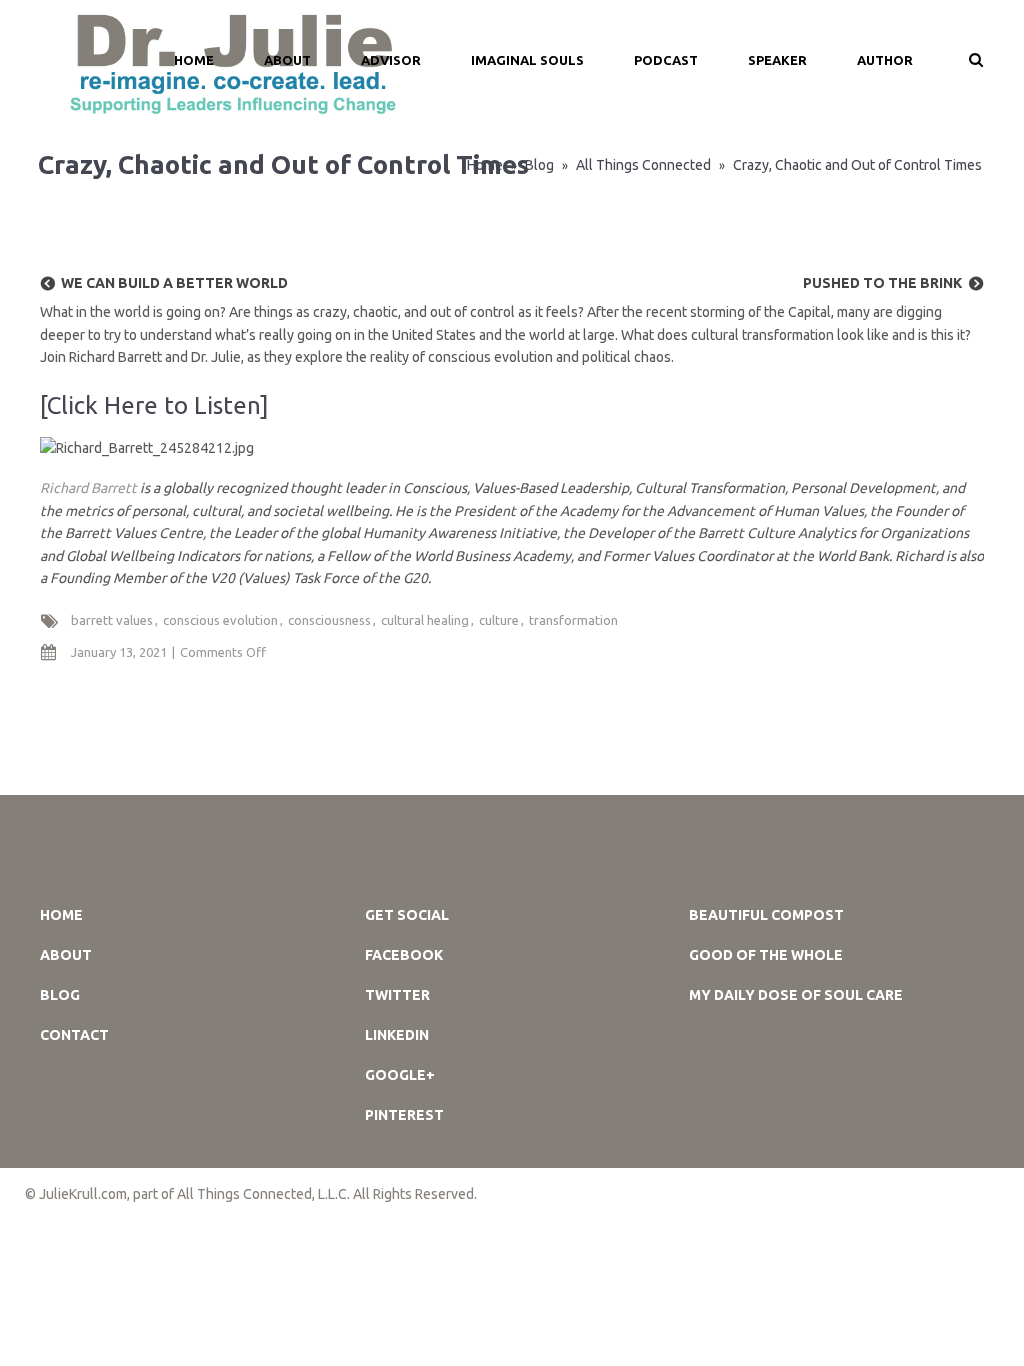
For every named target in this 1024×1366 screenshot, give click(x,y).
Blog (539, 165)
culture (499, 620)
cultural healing (425, 620)
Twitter (397, 995)
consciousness (329, 620)
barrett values (112, 620)
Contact (74, 1035)
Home (61, 915)
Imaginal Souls (527, 60)
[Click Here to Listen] (154, 405)
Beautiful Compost (766, 915)
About (287, 60)
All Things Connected (643, 165)
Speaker (777, 60)
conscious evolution (220, 620)
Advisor (391, 60)
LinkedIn (397, 1035)
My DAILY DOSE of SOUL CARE (796, 995)
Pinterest (404, 1115)
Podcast (666, 60)
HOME (194, 60)
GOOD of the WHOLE (766, 955)
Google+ (400, 1075)
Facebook (404, 955)
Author (885, 60)
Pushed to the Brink (882, 283)
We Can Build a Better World (174, 283)
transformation (573, 620)
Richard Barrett (88, 488)
